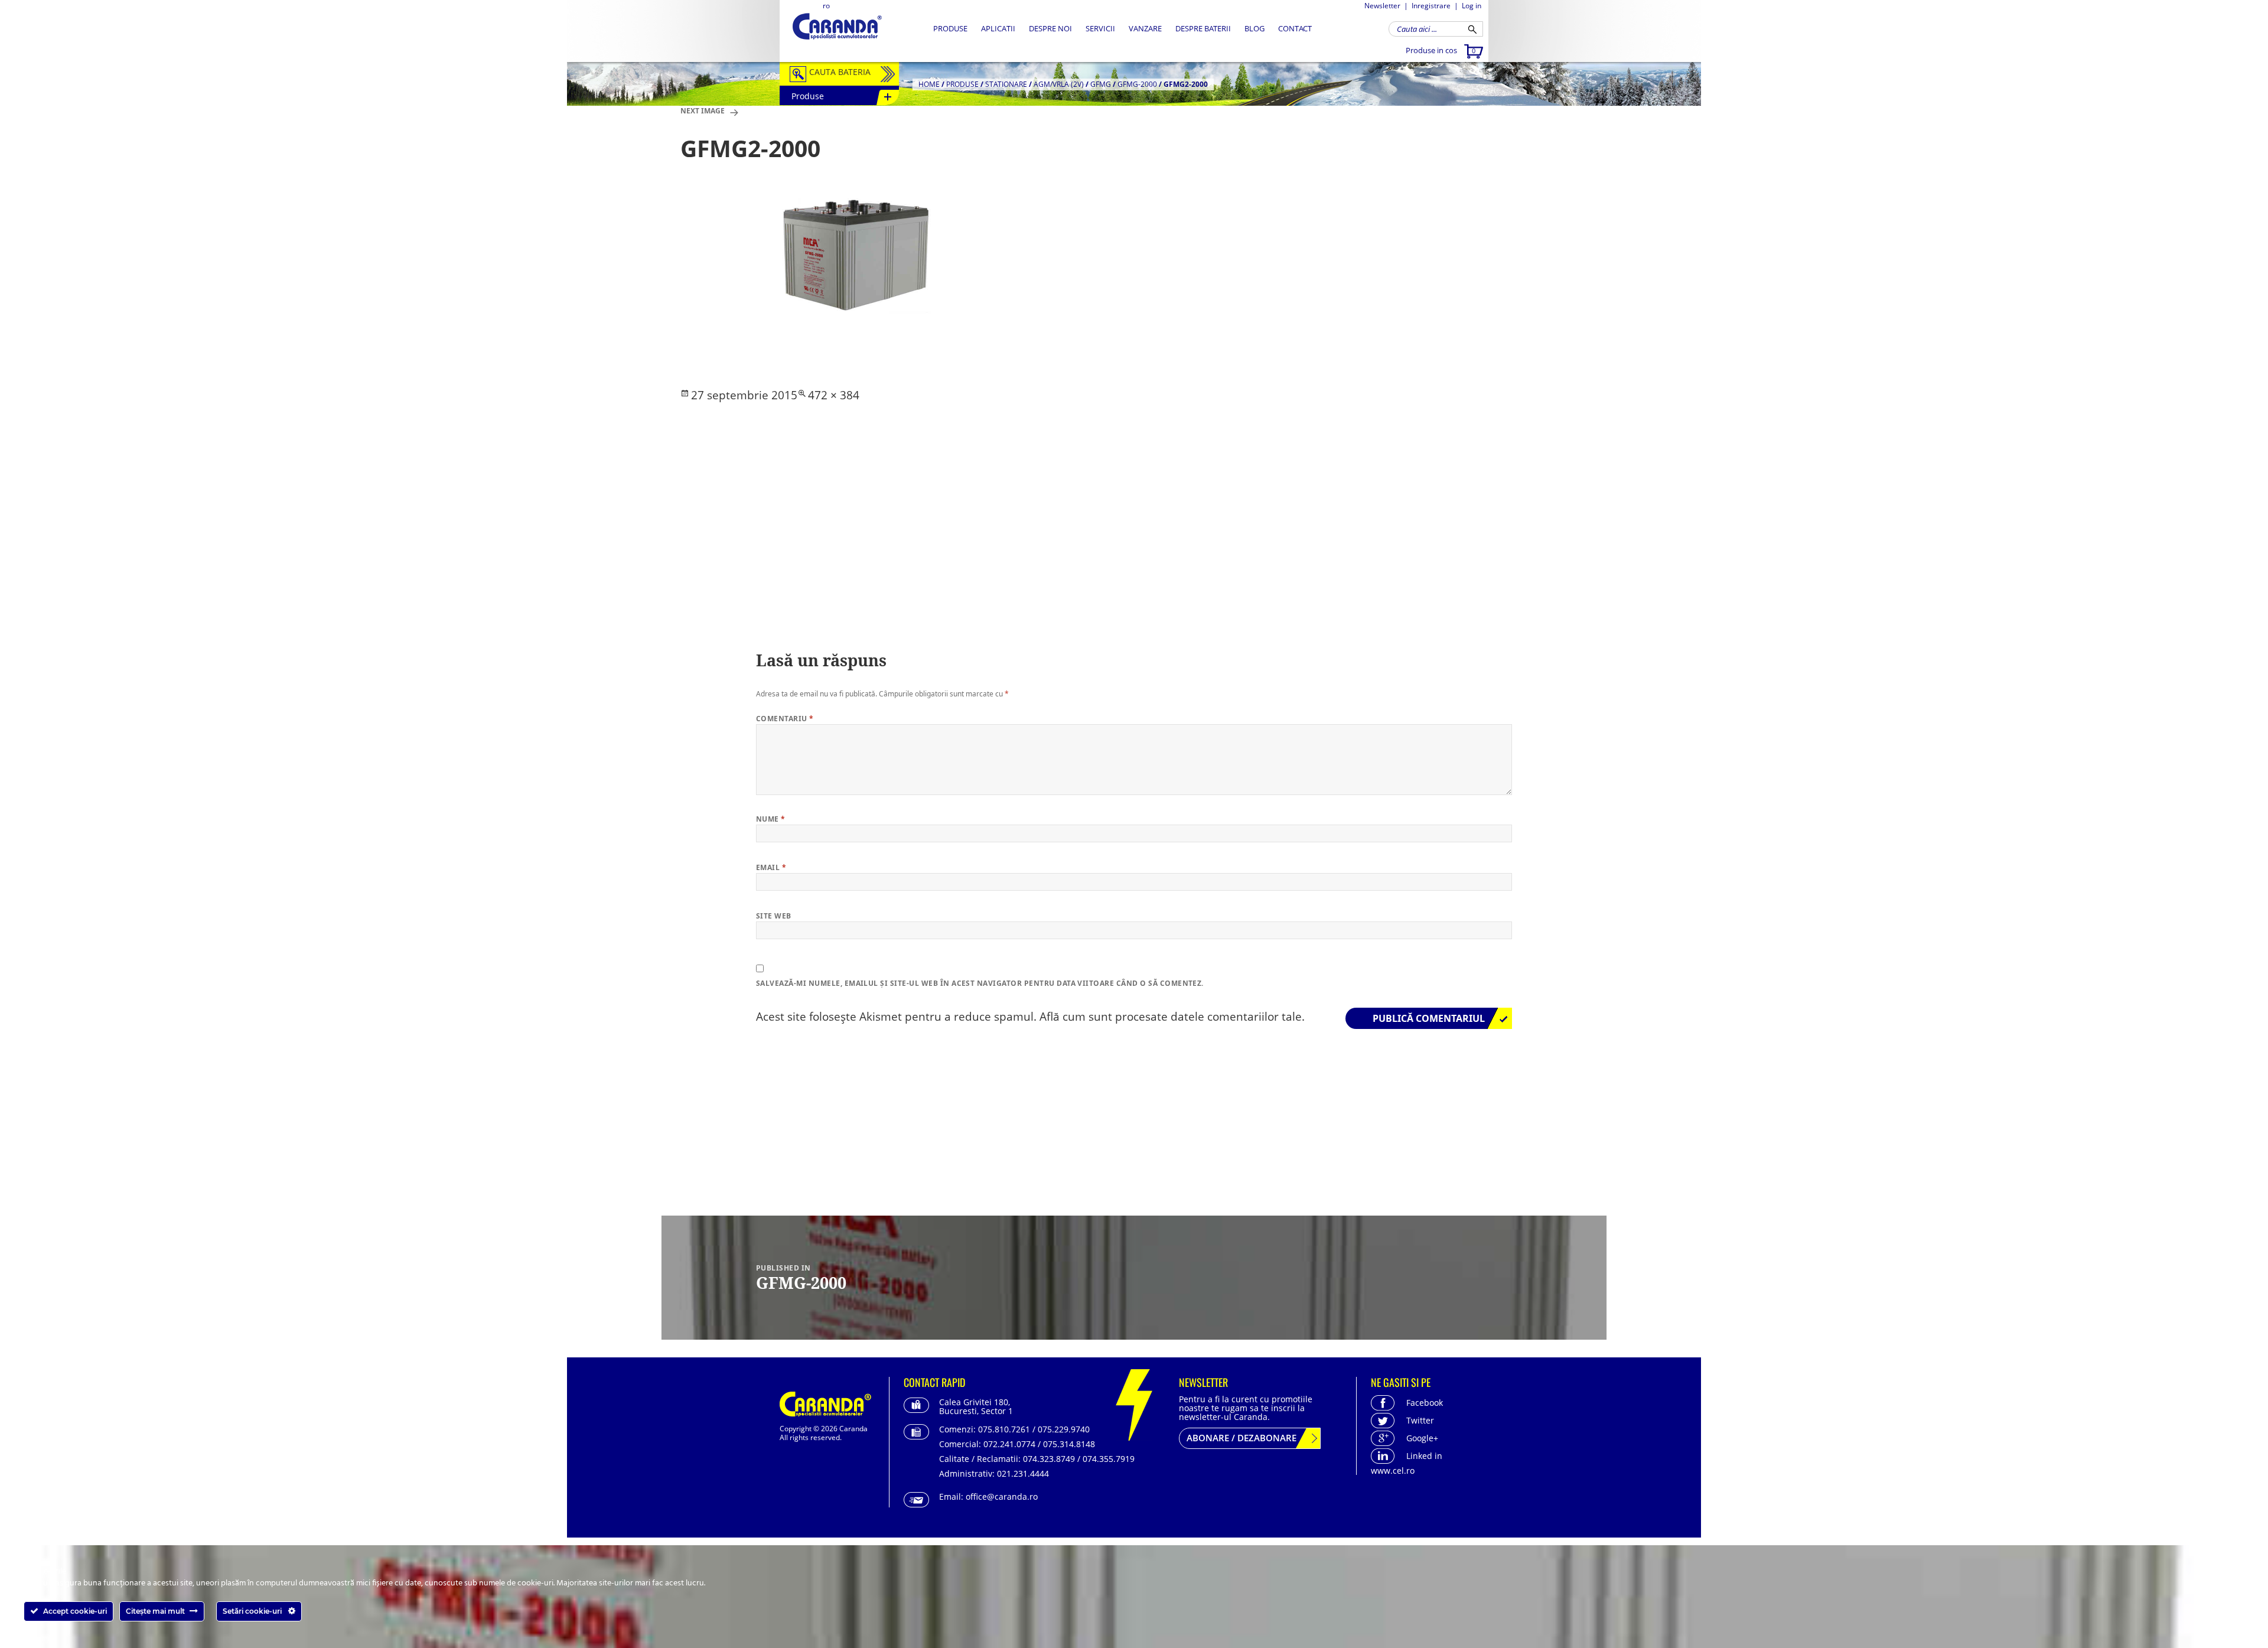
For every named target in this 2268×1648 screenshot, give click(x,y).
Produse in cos (1441, 50)
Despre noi (1050, 28)
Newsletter (1382, 6)
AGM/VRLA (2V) (1059, 84)
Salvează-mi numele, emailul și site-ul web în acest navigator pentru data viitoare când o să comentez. (980, 983)
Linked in (1424, 1456)
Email (771, 867)
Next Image (703, 111)
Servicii (1100, 28)
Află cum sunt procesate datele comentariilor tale (1171, 1017)
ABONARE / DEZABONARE (1241, 1438)
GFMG (1101, 84)
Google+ (1422, 1438)
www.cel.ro (1393, 1471)
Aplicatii (998, 28)
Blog (1254, 28)
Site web (774, 916)
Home (929, 84)
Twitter (1420, 1420)
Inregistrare (1431, 6)
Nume (771, 819)
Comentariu (785, 719)
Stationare (1006, 84)
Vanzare (1145, 28)
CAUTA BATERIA (840, 72)
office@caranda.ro (1002, 1496)
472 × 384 (834, 395)
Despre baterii (1203, 28)
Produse (950, 28)
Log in (1472, 6)
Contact (1295, 28)
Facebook (1425, 1403)
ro (826, 6)
